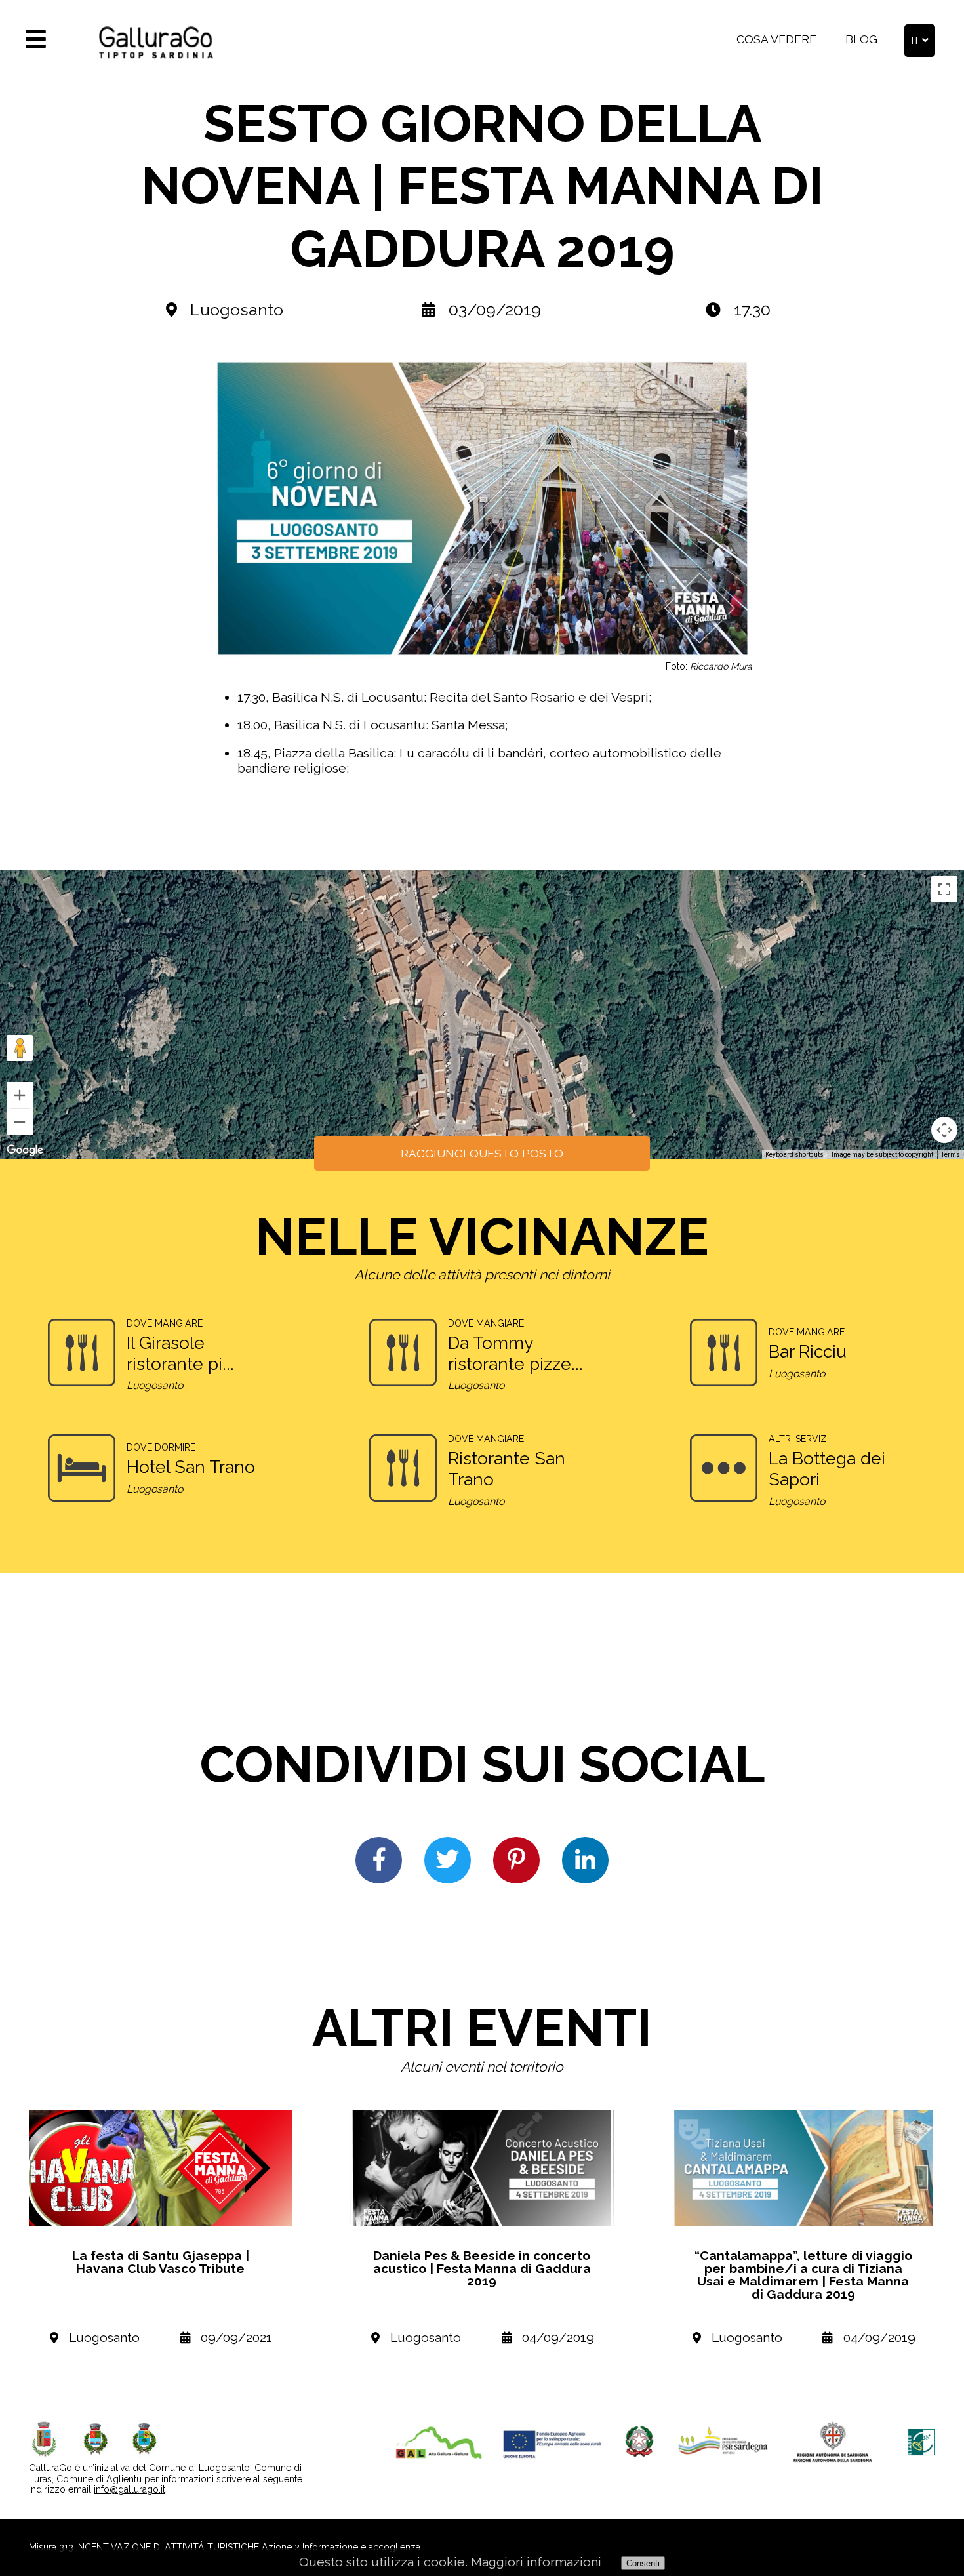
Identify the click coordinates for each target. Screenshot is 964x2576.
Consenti (643, 2563)
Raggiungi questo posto (482, 1153)
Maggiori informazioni (536, 2562)
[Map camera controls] (944, 1130)
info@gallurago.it (130, 2489)
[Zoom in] (20, 1095)
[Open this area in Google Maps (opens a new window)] (25, 1150)
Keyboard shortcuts (794, 1155)
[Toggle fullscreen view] (944, 889)
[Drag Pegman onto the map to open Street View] (20, 1048)
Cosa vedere (776, 39)
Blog (861, 39)
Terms (951, 1155)
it (917, 40)
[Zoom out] (20, 1122)
